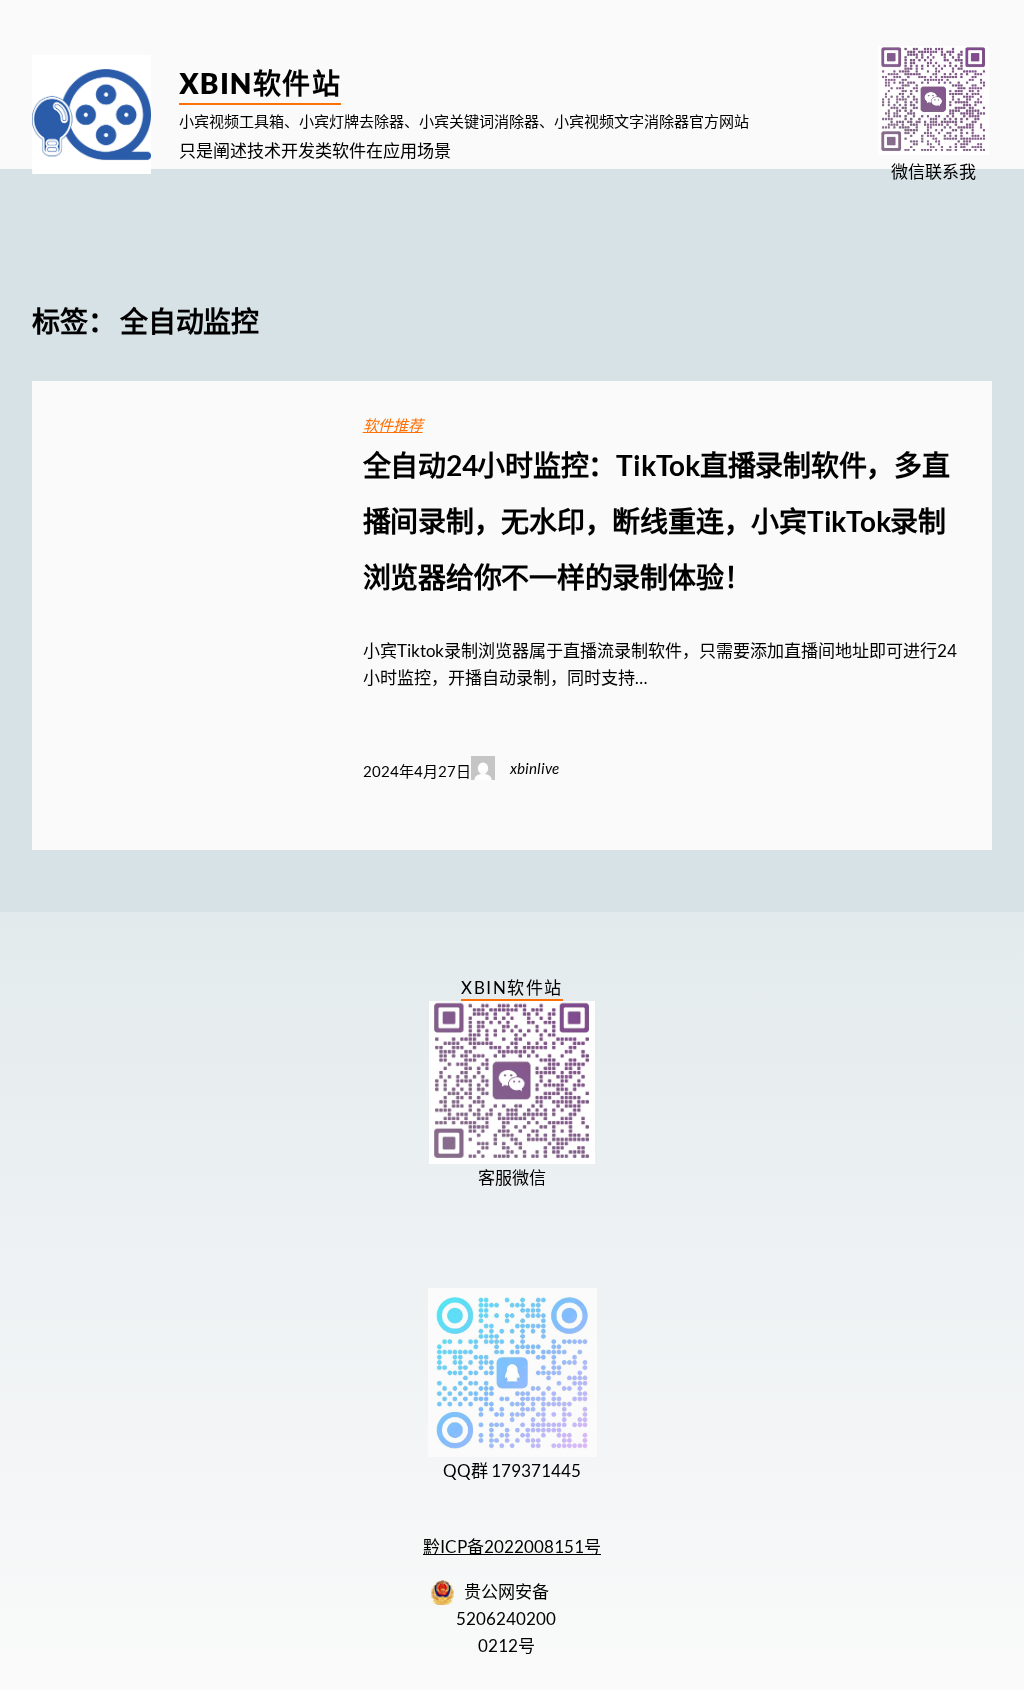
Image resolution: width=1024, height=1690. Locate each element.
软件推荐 (393, 425)
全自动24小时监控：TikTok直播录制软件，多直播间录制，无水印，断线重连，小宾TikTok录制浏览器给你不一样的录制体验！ (656, 521)
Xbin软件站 (260, 83)
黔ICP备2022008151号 (512, 1546)
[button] (933, 100)
